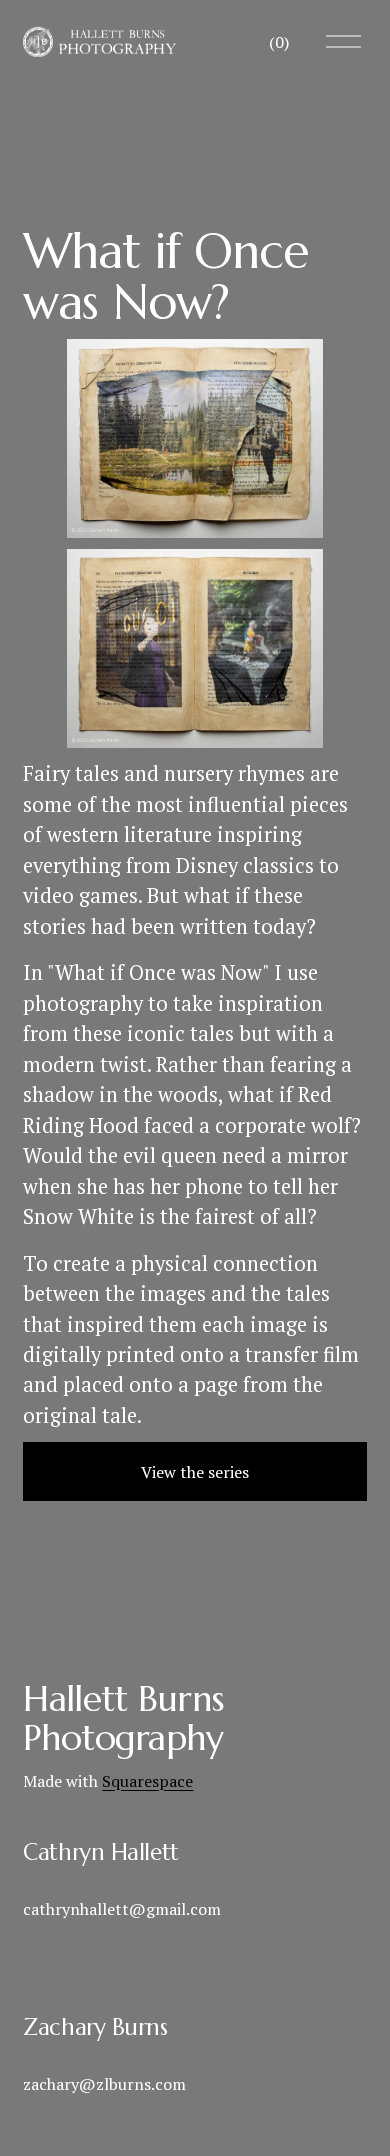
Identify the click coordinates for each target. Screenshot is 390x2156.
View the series (195, 1472)
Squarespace (147, 1781)
